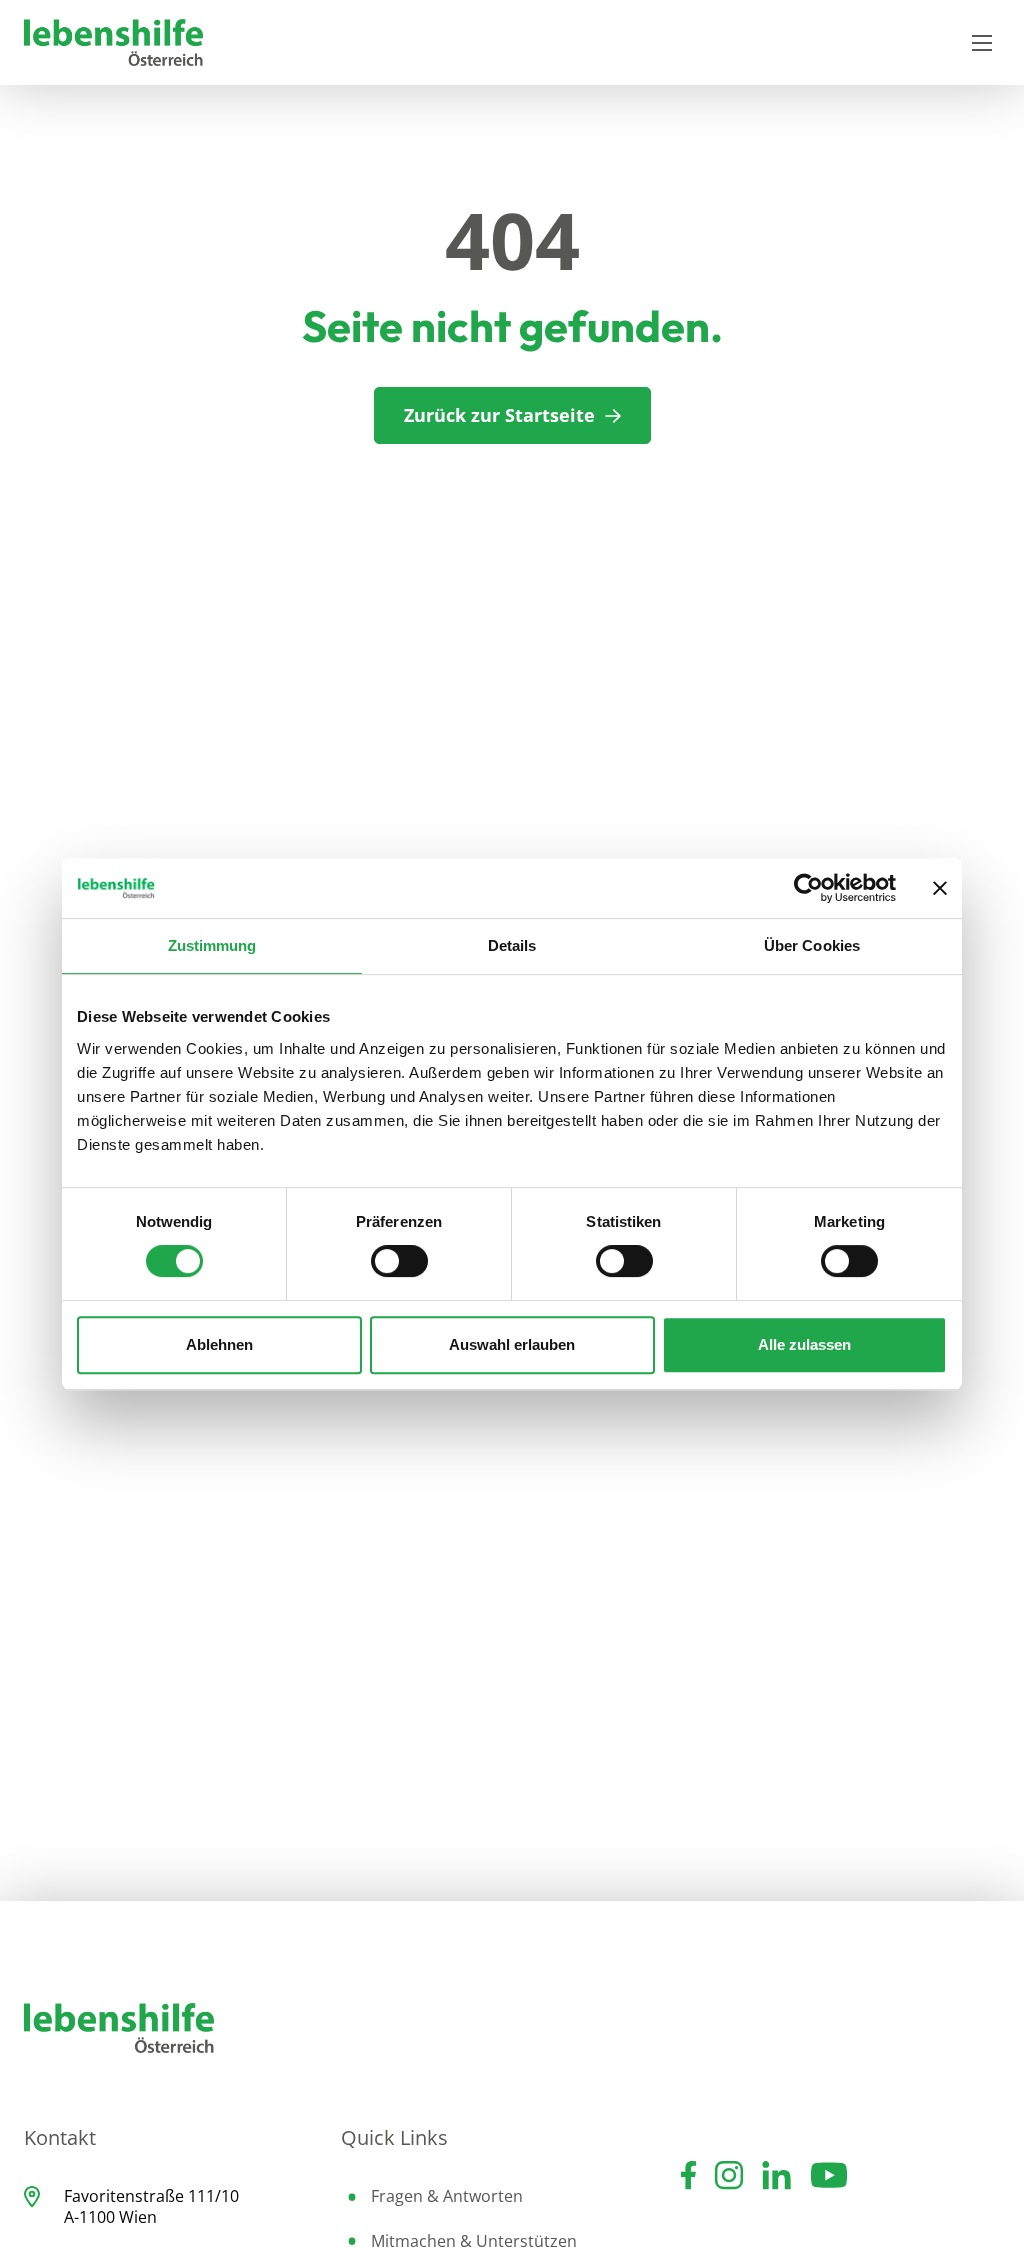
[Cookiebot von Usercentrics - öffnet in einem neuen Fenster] (808, 888)
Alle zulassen (804, 1344)
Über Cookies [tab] (812, 945)
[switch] (399, 1261)
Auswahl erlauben (512, 1344)
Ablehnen (219, 1344)
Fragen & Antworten (447, 2196)
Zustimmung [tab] (212, 945)
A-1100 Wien (110, 2217)
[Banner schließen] (940, 888)
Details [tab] (512, 945)
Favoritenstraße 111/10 (151, 2196)
